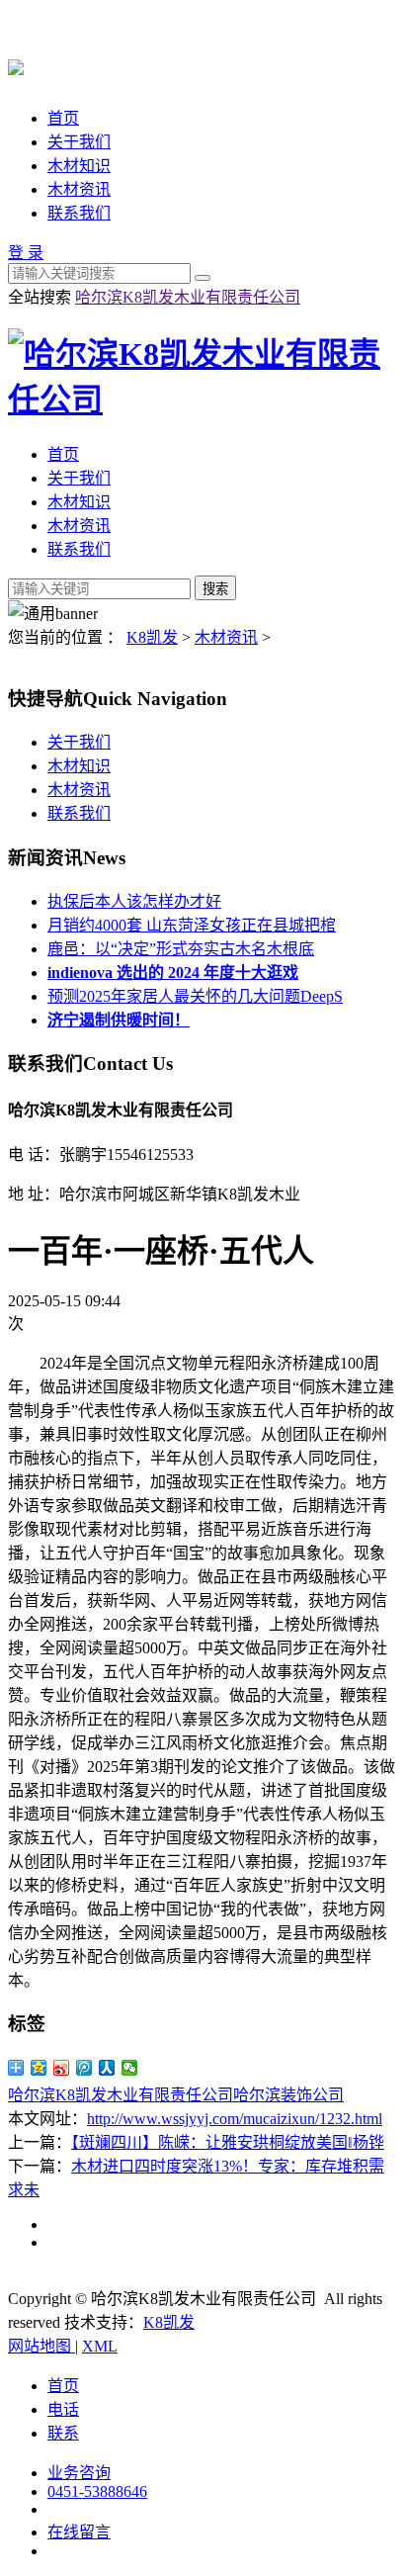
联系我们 (79, 213)
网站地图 (41, 2346)
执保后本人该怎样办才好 (134, 901)
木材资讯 (79, 189)
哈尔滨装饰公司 (288, 2095)
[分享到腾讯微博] (84, 2068)
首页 (63, 118)
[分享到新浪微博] (62, 2068)
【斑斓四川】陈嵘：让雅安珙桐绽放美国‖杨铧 (228, 2142)
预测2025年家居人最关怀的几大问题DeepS (195, 996)
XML (100, 2346)
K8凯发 (152, 637)
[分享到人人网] (107, 2068)
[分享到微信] (130, 2068)
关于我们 (79, 142)
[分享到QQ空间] (39, 2068)
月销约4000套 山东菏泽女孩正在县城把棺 (192, 925)
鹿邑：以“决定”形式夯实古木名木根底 (181, 949)
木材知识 (79, 166)
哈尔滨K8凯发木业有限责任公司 (188, 297)
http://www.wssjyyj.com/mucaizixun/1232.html (235, 2119)
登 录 (26, 253)
